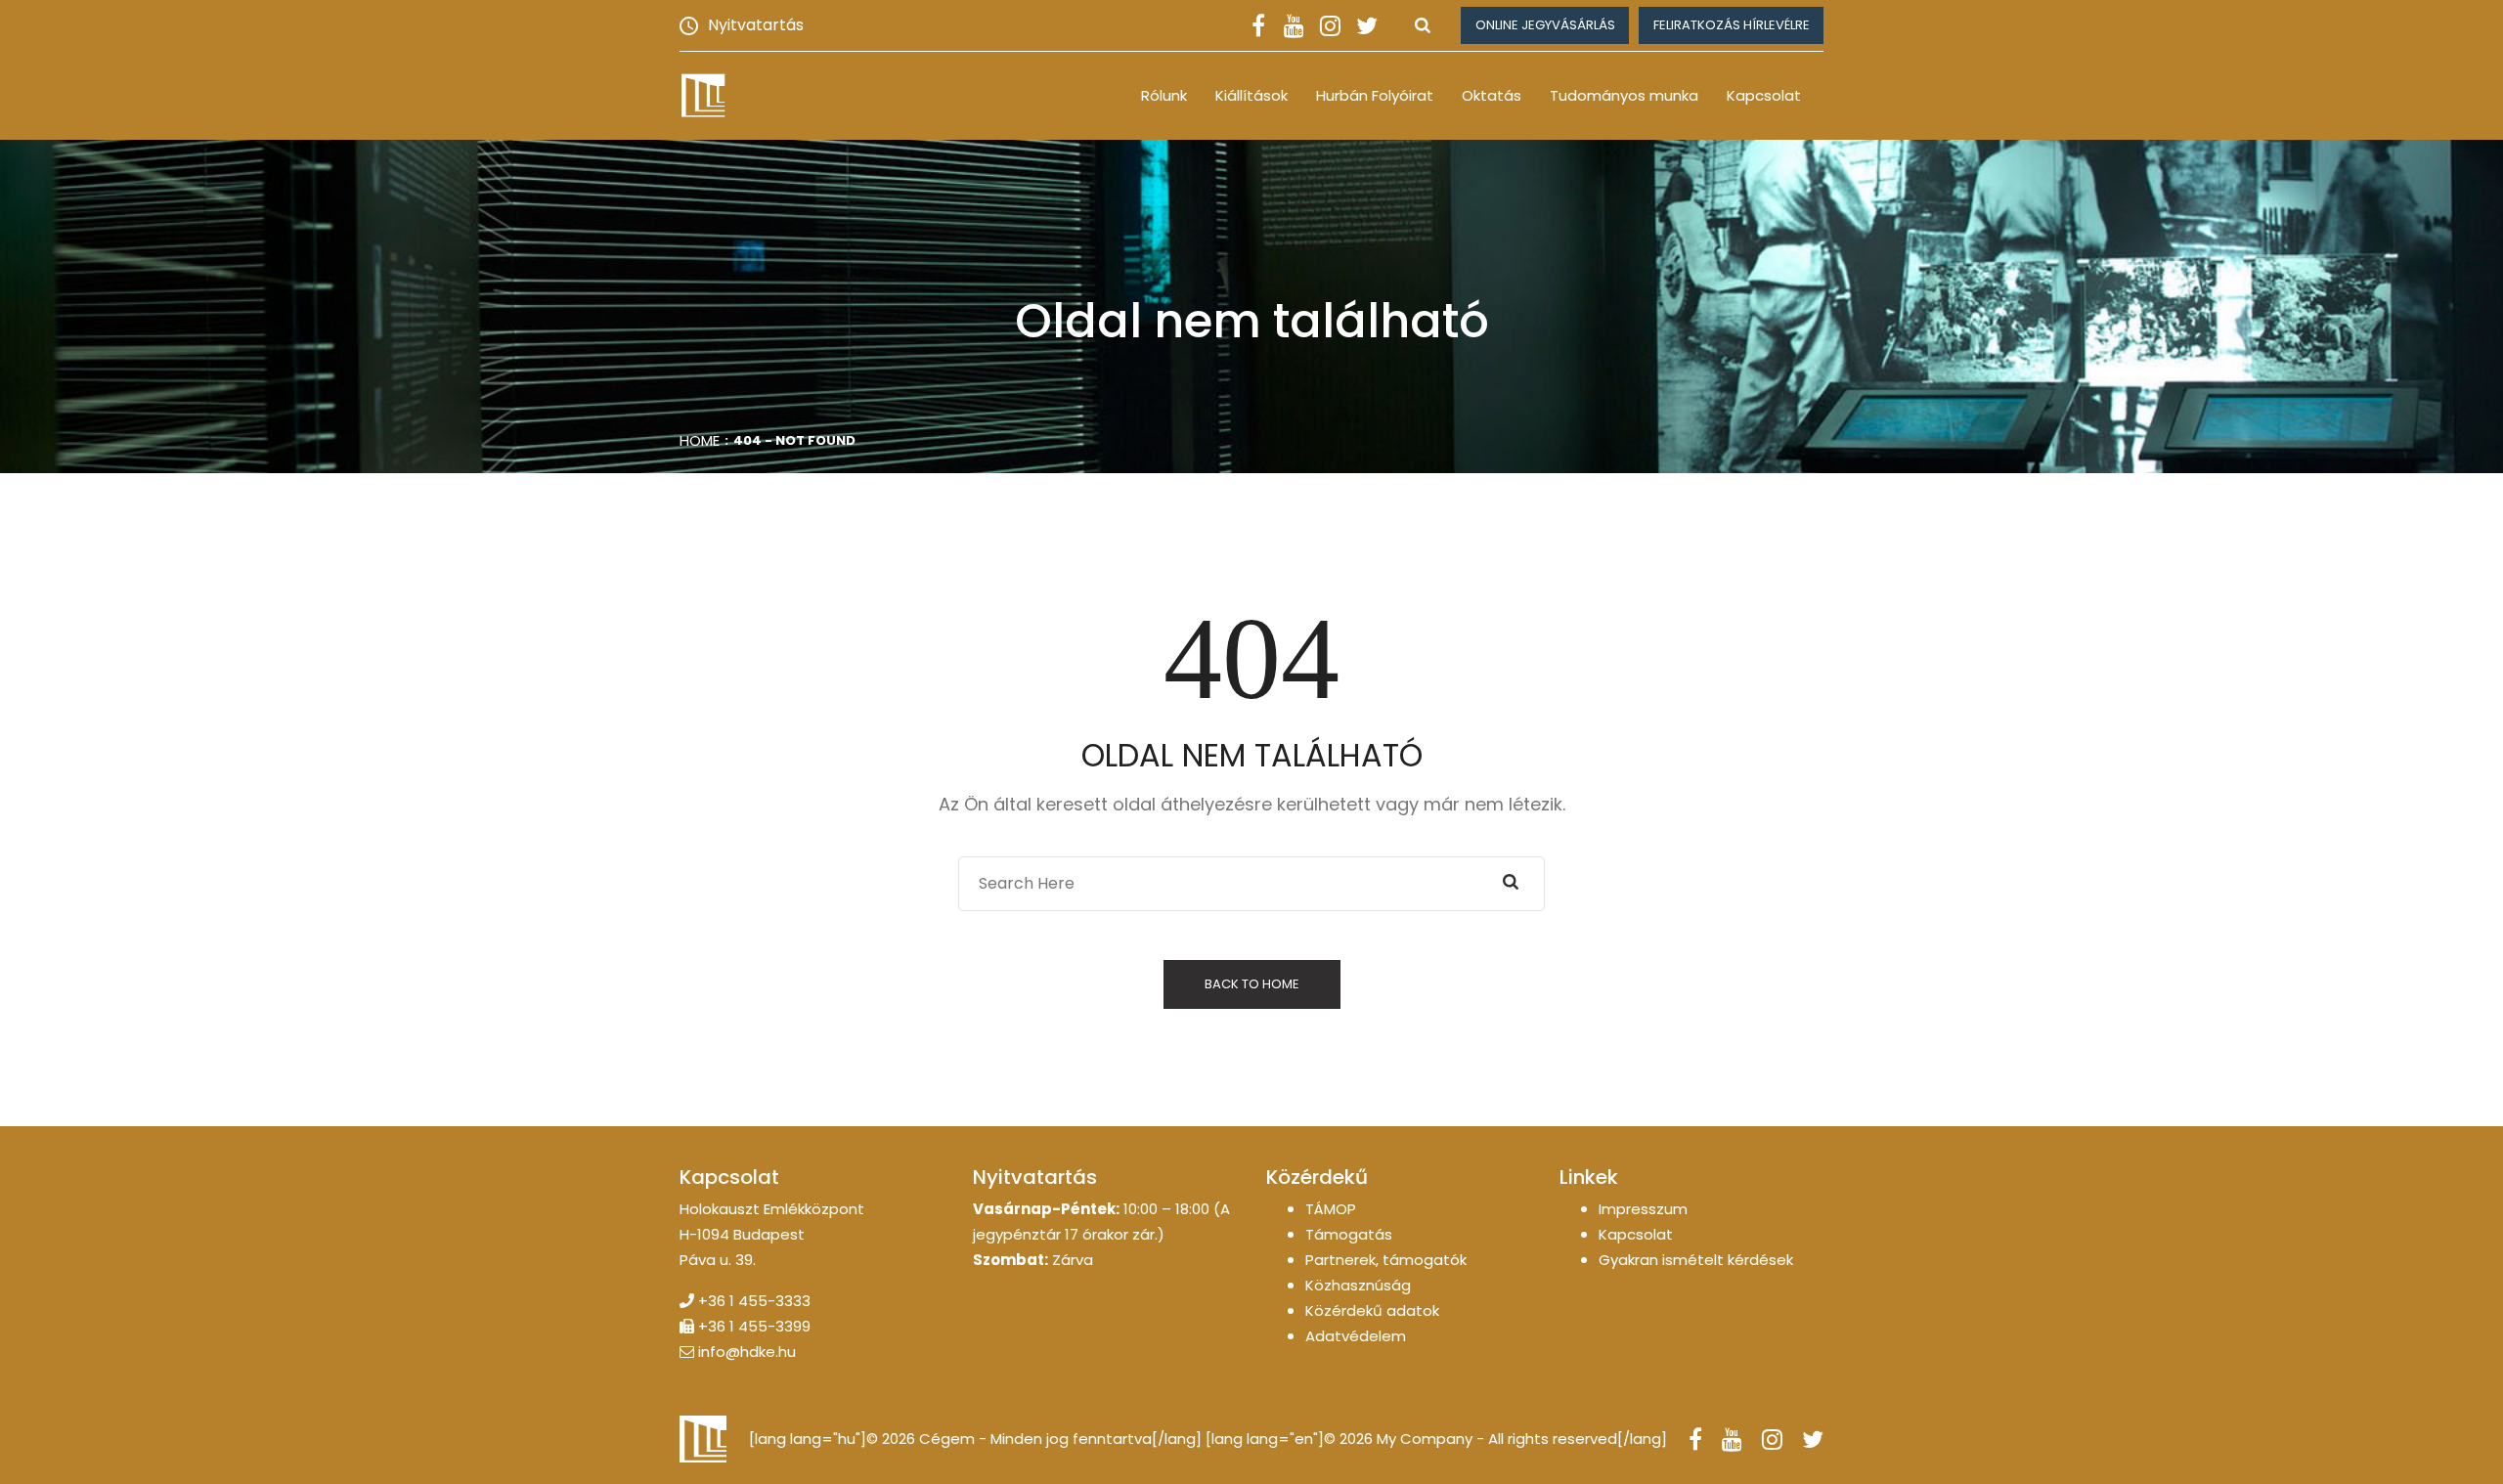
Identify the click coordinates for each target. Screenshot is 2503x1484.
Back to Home (1252, 984)
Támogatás (1349, 1234)
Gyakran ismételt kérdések (1696, 1260)
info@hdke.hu (747, 1352)
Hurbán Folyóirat (1375, 95)
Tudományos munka (1624, 95)
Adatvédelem (1356, 1336)
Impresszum (1643, 1209)
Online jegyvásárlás (1545, 25)
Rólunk (1164, 95)
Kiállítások (1251, 95)
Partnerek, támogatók (1386, 1260)
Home (700, 440)
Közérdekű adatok (1372, 1310)
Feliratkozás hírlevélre (1732, 25)
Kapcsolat (1764, 95)
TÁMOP (1331, 1209)
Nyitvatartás (756, 25)
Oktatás (1492, 95)
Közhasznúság (1358, 1285)
